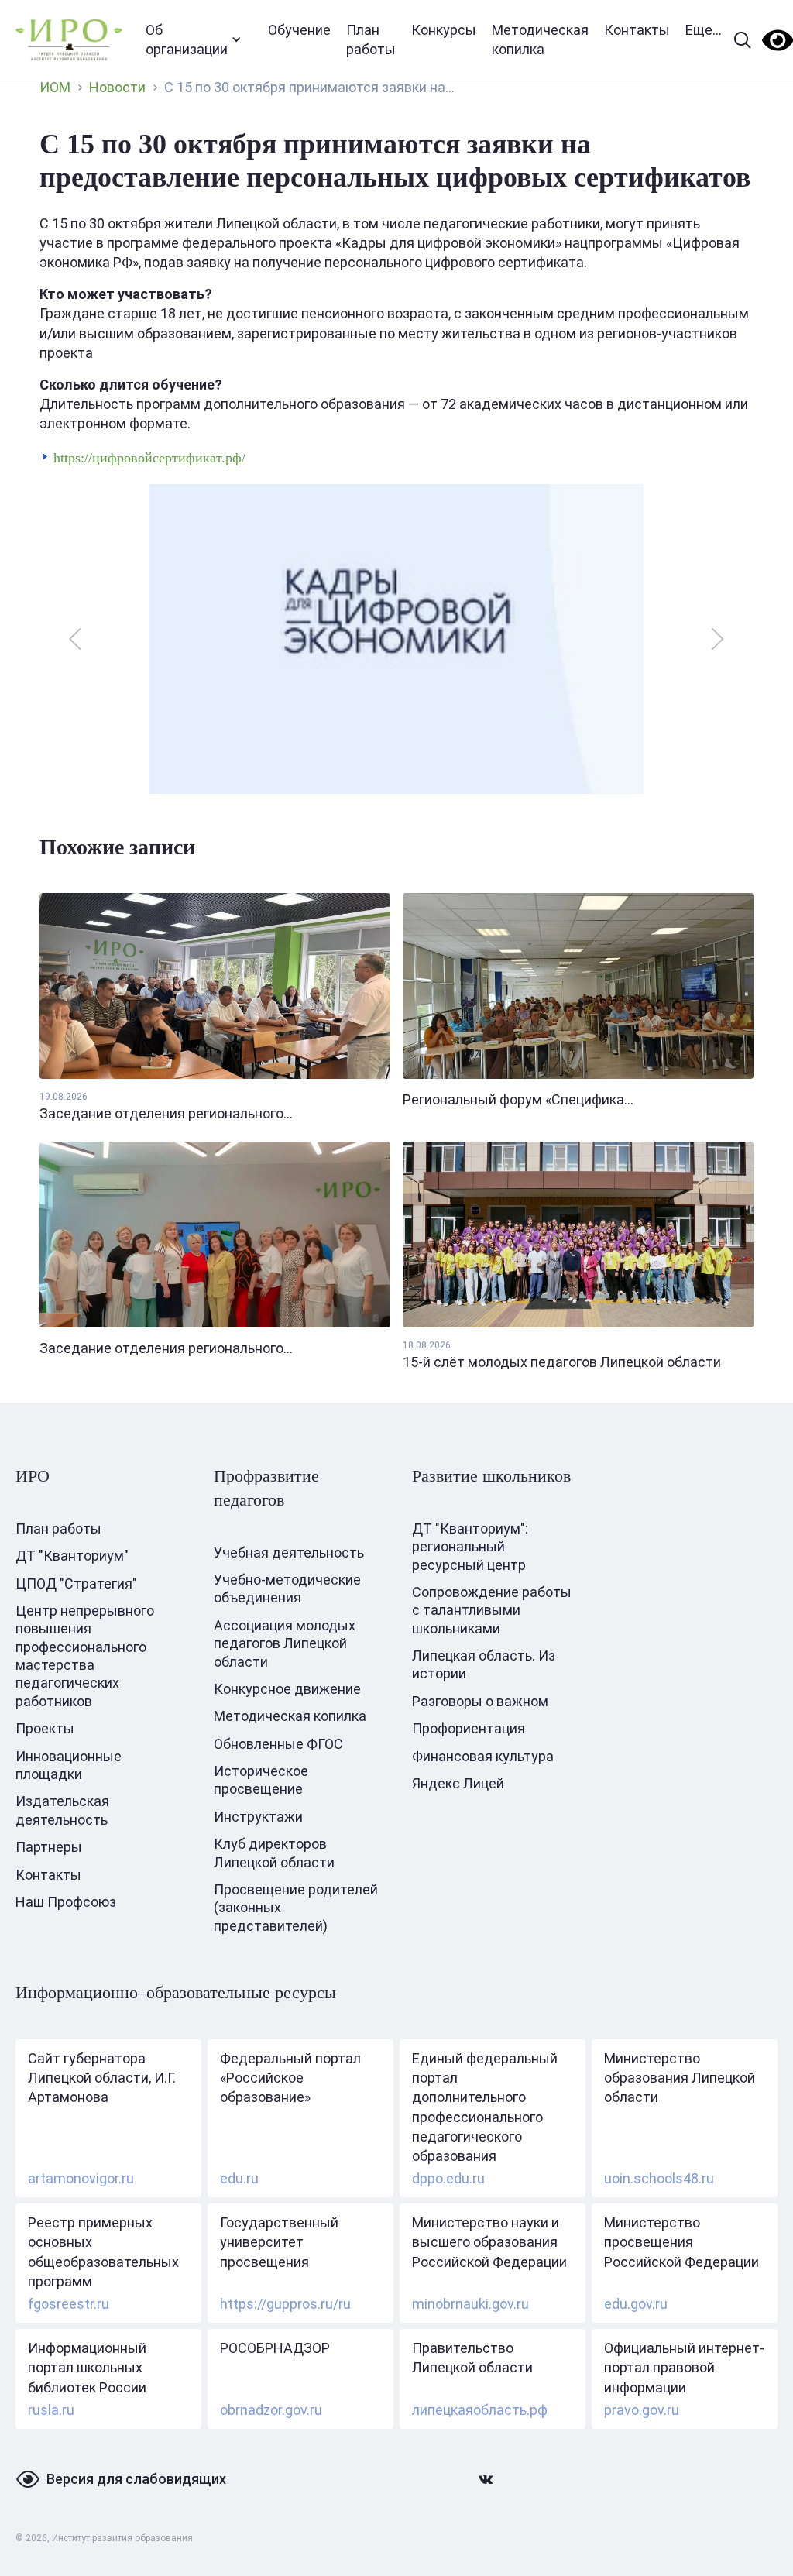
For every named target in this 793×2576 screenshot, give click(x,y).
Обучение (299, 30)
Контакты (637, 30)
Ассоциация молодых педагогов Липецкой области (285, 1643)
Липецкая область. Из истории (484, 1664)
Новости (117, 87)
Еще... (704, 30)
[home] (69, 40)
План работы (371, 39)
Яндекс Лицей (458, 1783)
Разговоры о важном (480, 1701)
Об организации (187, 39)
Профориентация (469, 1728)
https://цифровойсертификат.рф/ (149, 458)
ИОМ (55, 87)
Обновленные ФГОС (278, 1744)
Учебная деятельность (289, 1552)
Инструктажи (258, 1817)
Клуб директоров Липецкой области (274, 1853)
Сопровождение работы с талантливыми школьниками (492, 1610)
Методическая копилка (540, 39)
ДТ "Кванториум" (72, 1556)
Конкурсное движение (287, 1689)
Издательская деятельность (62, 1810)
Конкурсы (444, 30)
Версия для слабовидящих (136, 2479)
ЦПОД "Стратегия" (76, 1583)
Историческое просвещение (261, 1780)
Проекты (45, 1728)
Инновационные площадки (69, 1765)
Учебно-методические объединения (287, 1589)
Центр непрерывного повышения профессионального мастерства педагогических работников (85, 1656)
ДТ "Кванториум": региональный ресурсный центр (470, 1547)
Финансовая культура (483, 1756)
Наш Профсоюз (66, 1902)
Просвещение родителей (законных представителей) (296, 1908)
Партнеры (49, 1847)
